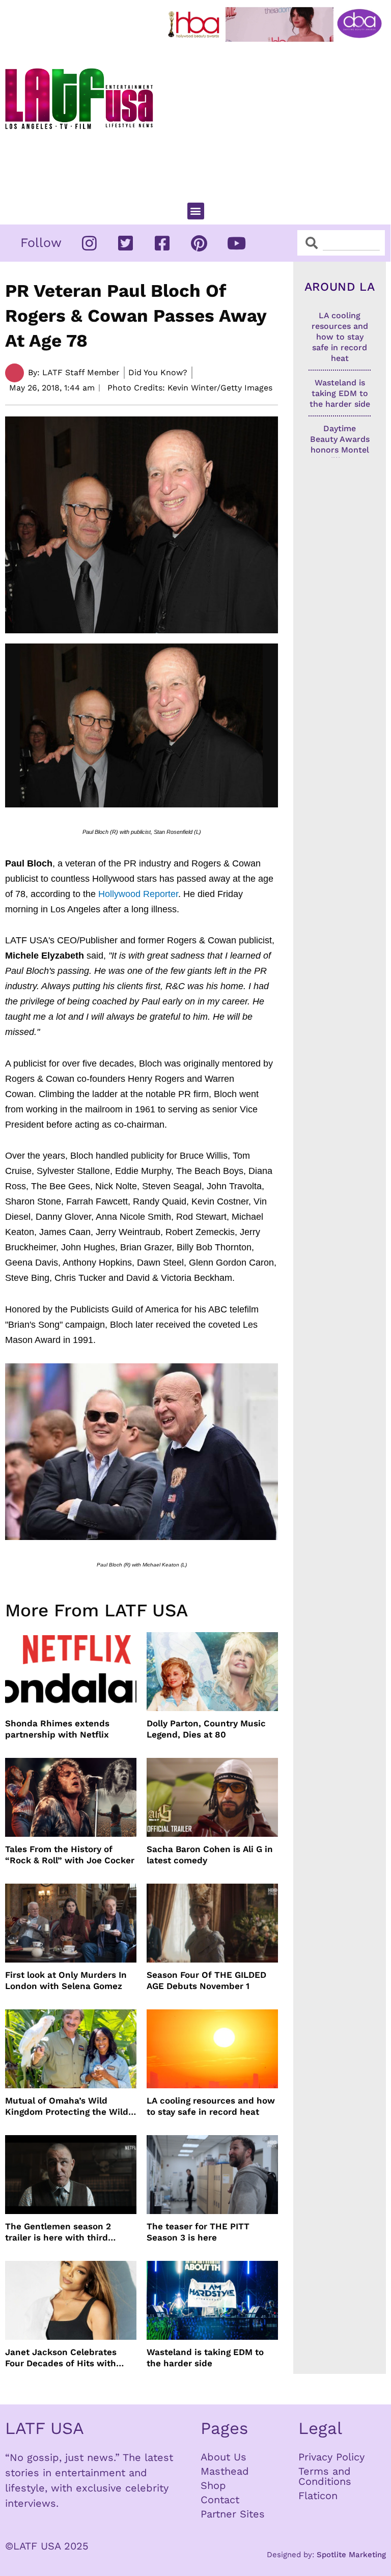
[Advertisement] (277, 118)
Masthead (225, 2471)
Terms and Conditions (325, 2476)
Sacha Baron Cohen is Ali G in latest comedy (210, 1855)
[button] (196, 211)
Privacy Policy (331, 2457)
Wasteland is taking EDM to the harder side (205, 2358)
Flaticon (318, 2496)
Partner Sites (233, 2514)
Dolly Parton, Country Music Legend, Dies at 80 (206, 1729)
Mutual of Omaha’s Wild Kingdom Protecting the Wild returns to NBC (67, 2106)
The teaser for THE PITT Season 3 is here (198, 2232)
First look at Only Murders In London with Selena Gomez (66, 1980)
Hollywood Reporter (138, 894)
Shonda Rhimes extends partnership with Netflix (57, 1729)
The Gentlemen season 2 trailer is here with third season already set (58, 2232)
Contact (220, 2500)
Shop (213, 2485)
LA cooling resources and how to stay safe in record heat (211, 2106)
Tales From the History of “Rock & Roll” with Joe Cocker (70, 1855)
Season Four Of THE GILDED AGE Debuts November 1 (206, 1980)
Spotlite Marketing (351, 2555)
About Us (224, 2457)
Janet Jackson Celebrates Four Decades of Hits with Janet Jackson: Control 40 (62, 2358)
